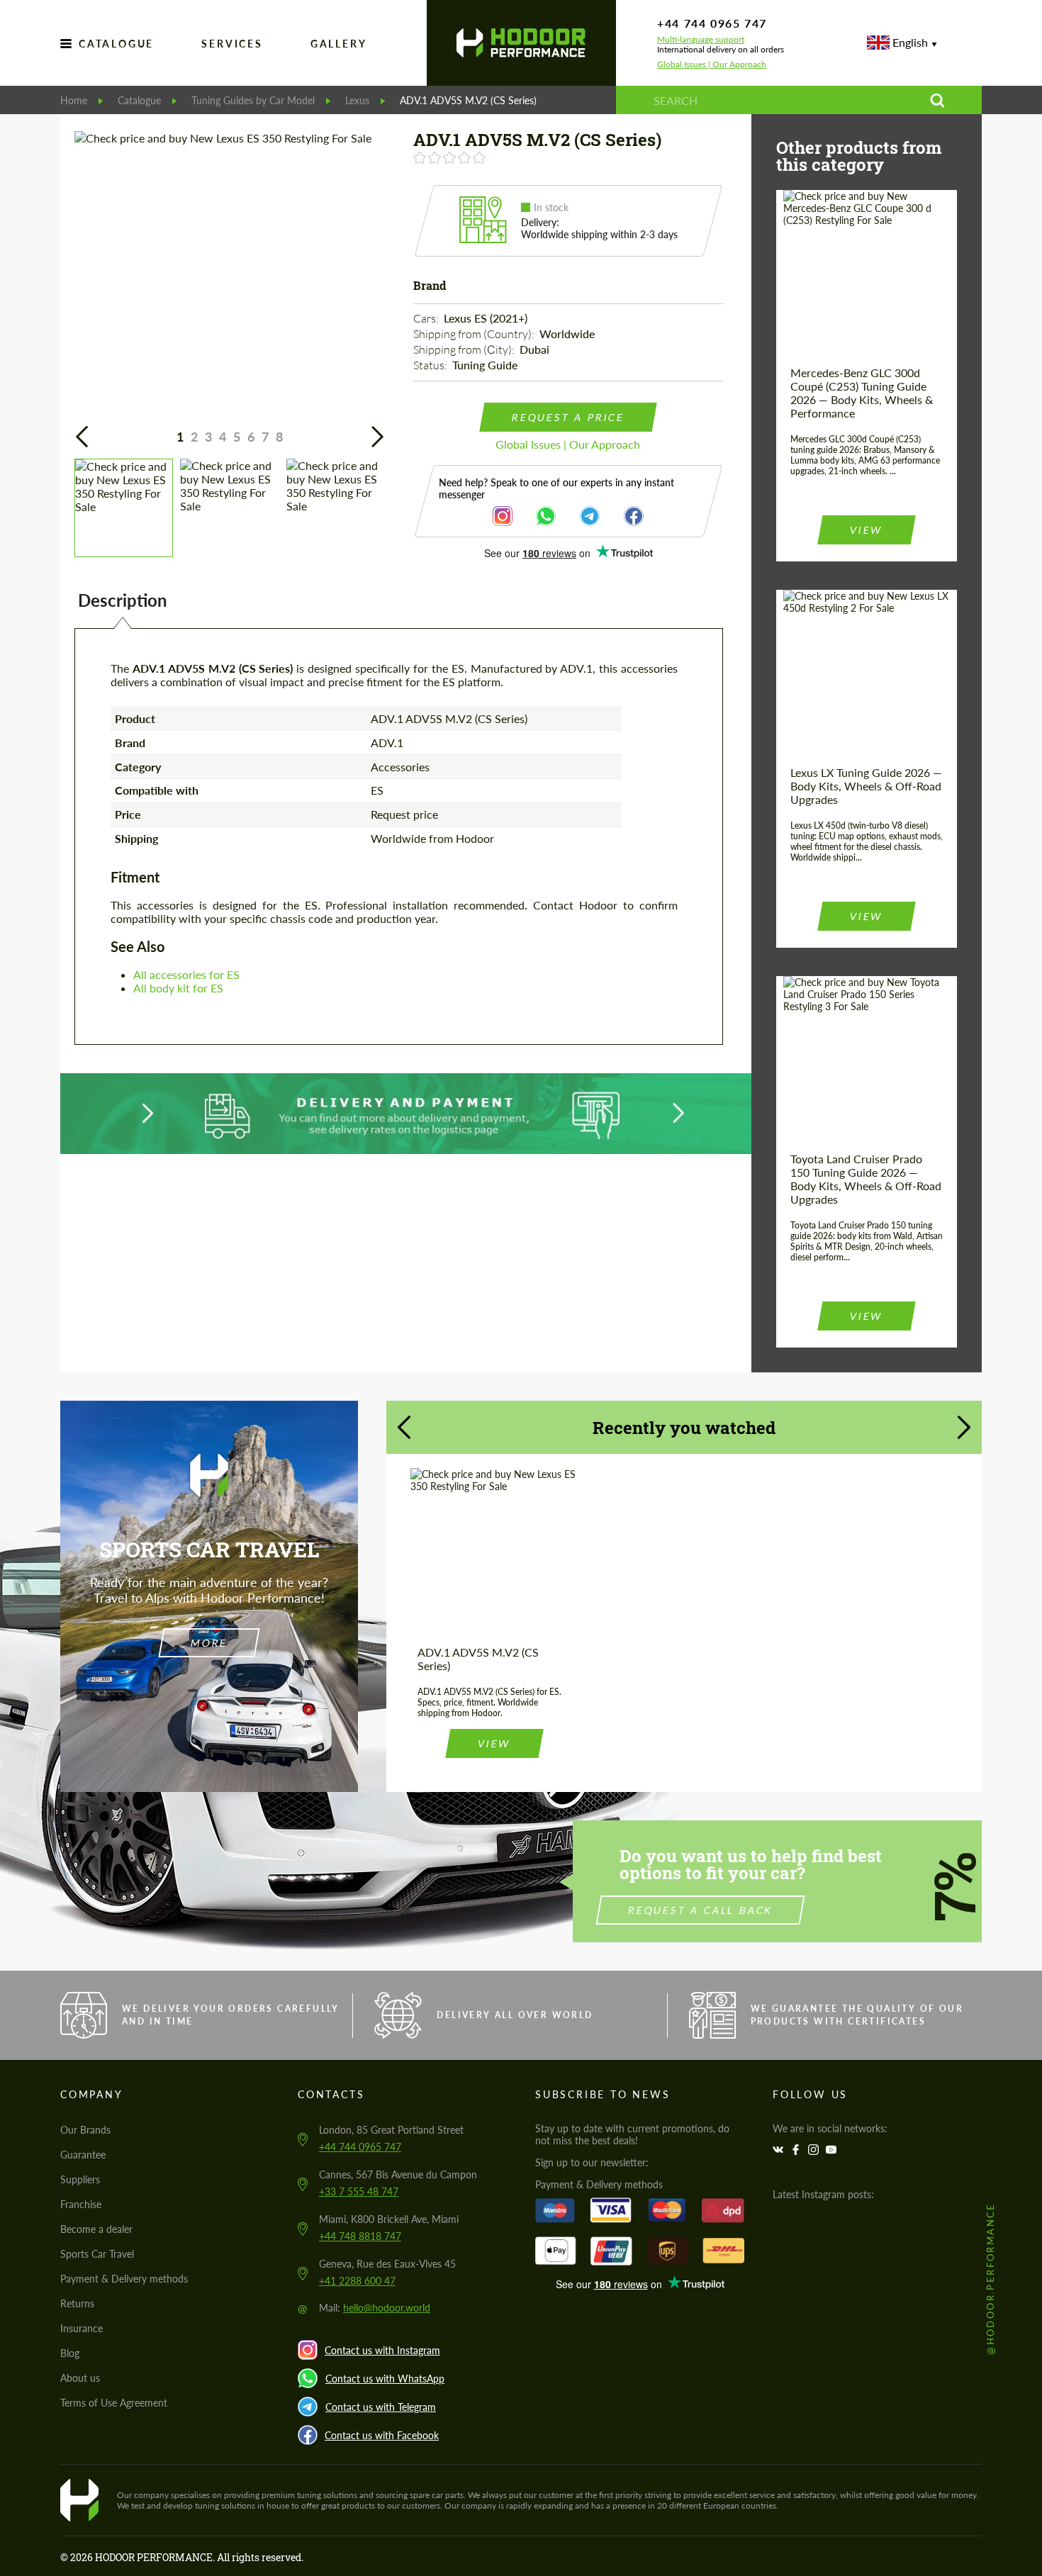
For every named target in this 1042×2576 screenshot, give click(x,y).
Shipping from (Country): (475, 334)
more (209, 1643)
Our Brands (85, 2130)
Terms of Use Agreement (114, 2403)
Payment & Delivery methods (124, 2279)
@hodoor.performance (990, 2279)
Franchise (81, 2204)
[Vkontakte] (780, 2150)
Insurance (82, 2328)
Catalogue (116, 44)
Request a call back (701, 1910)
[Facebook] (797, 2150)
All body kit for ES (178, 988)
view (866, 530)
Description (123, 600)
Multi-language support (701, 40)
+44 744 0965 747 (712, 23)
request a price (568, 417)
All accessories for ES (186, 974)
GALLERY (339, 44)
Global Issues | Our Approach (712, 65)
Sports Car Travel (97, 2254)
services (232, 44)
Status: (431, 365)
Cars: (427, 318)
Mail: (375, 2308)
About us (80, 2378)
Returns (77, 2303)
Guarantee (83, 2155)
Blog (70, 2353)
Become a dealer (96, 2229)
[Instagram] (815, 2150)
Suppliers (80, 2179)
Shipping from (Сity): (465, 349)
